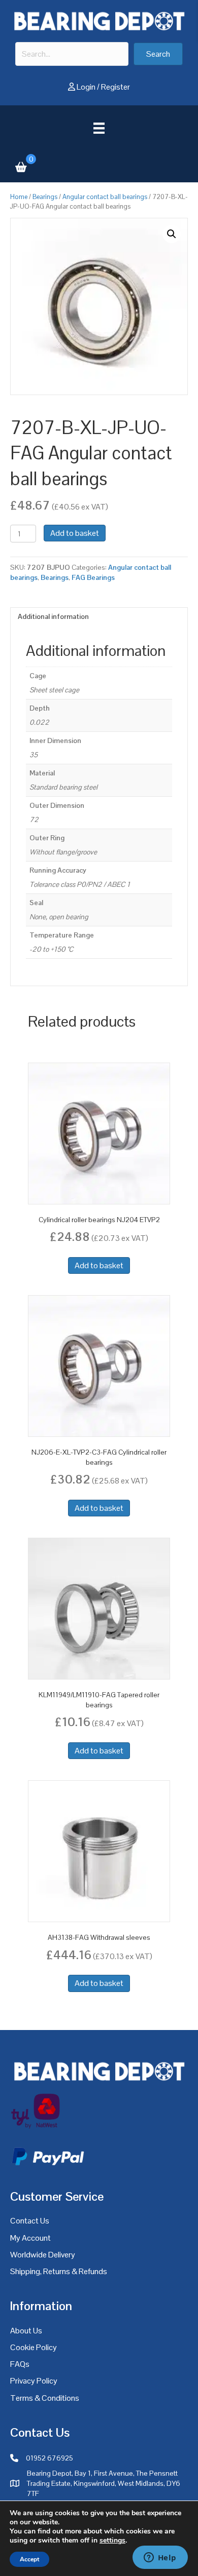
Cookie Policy (34, 2347)
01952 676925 (49, 2458)
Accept (29, 2559)
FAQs (20, 2364)
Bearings (45, 197)
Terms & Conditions (45, 2398)
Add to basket (75, 533)
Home (19, 197)
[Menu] (99, 128)
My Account (30, 2238)
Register (115, 87)
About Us (26, 2331)
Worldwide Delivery (43, 2255)
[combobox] (72, 54)
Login (86, 87)
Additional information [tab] (53, 616)
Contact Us (30, 2221)
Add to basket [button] (99, 1265)
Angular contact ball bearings (105, 197)
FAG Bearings (93, 577)
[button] (158, 54)
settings (112, 2541)
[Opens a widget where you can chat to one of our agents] (160, 2558)
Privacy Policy (34, 2381)
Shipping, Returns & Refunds (59, 2271)
